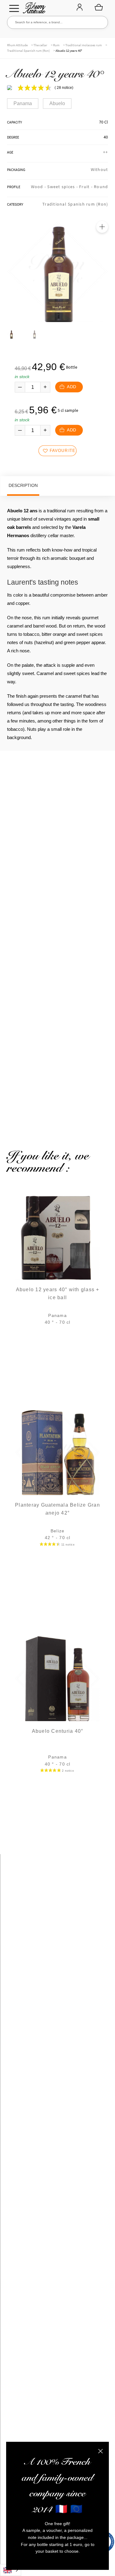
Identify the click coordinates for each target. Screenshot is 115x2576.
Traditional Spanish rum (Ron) (28, 51)
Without (100, 169)
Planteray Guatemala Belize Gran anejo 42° (57, 1509)
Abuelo (57, 103)
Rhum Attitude (33, 10)
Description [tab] (23, 485)
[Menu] (14, 8)
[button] (102, 227)
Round (101, 187)
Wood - (39, 187)
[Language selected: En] (11, 2570)
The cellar (40, 45)
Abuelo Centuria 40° (58, 1731)
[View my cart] (99, 7)
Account (79, 8)
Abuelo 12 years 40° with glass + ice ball (58, 1294)
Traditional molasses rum (84, 45)
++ (106, 152)
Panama (23, 103)
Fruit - (86, 187)
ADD (71, 387)
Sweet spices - (63, 187)
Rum (56, 45)
